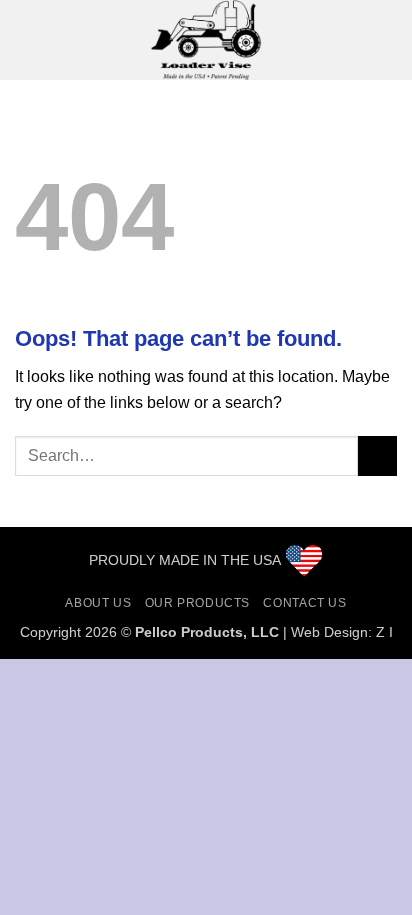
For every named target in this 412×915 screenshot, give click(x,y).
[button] (27, 39)
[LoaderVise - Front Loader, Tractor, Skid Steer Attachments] (206, 40)
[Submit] (377, 455)
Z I (384, 632)
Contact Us (304, 603)
